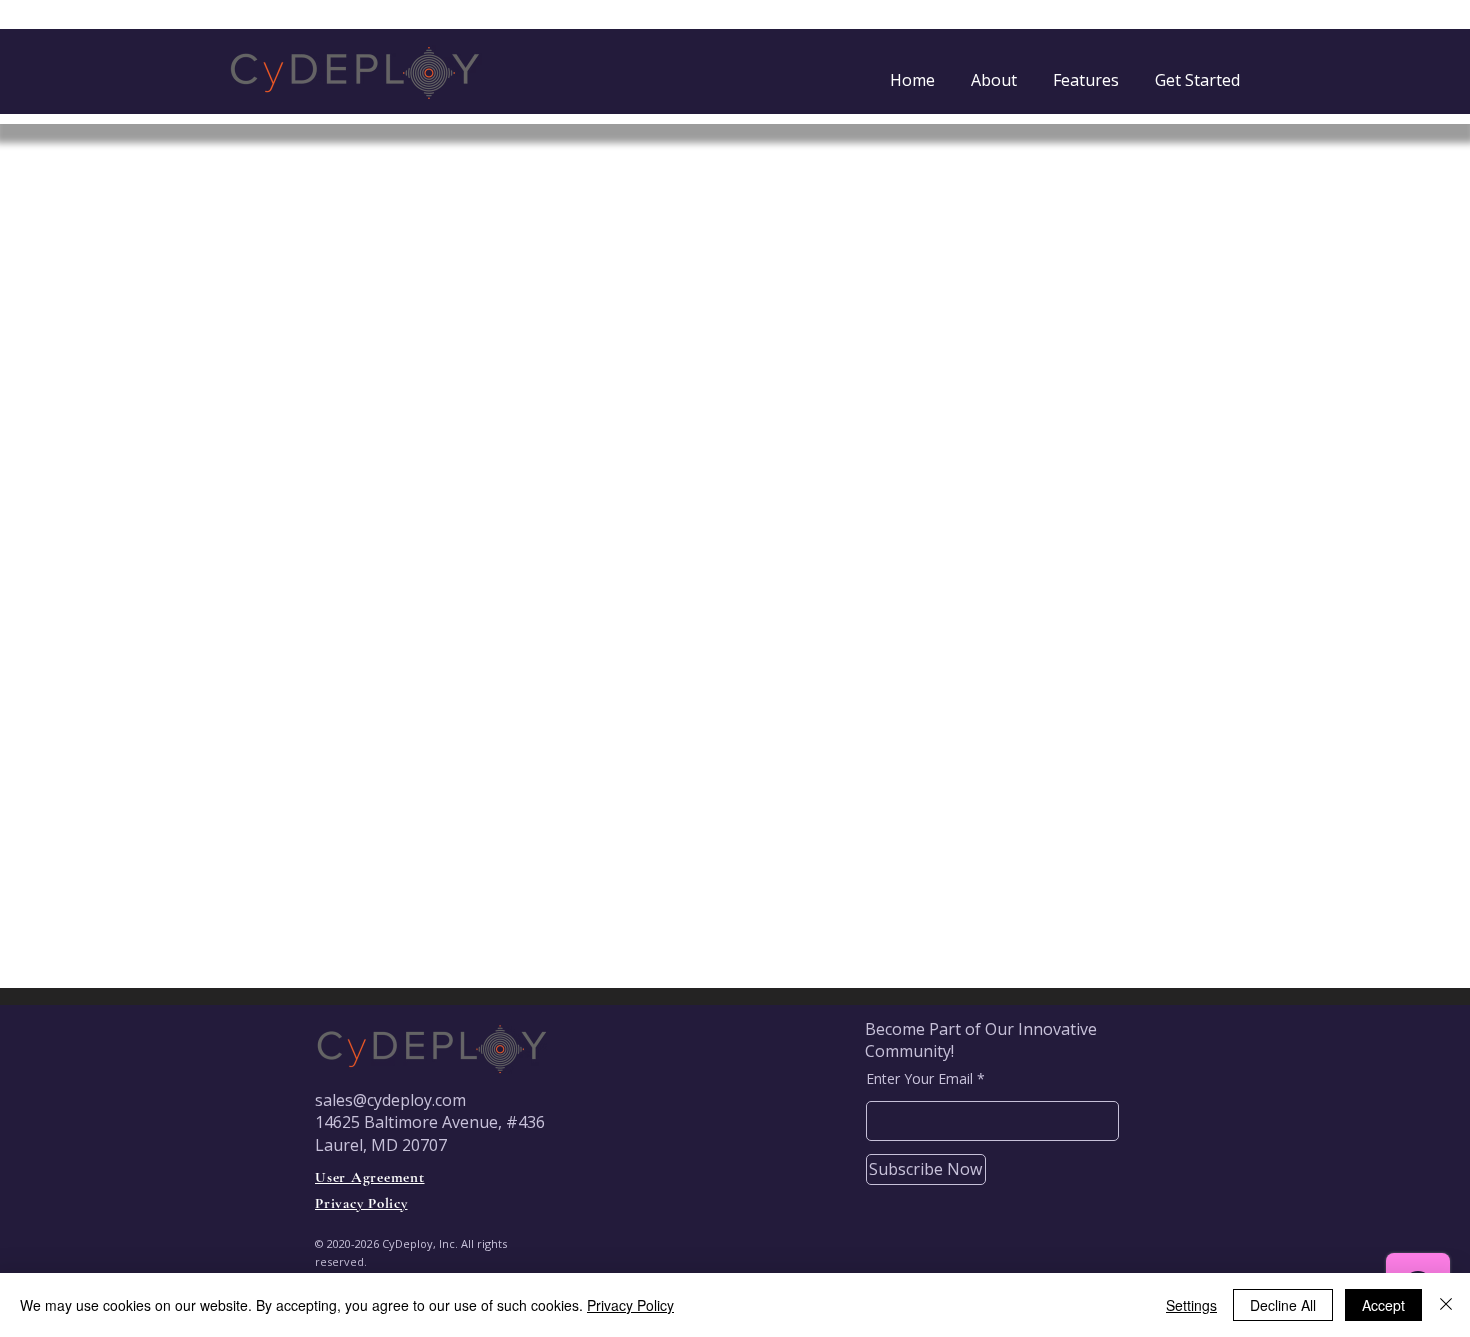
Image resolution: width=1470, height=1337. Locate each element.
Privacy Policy (630, 1305)
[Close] (1446, 1305)
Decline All (1283, 1305)
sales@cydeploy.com (390, 1100)
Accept (1383, 1305)
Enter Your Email (919, 1079)
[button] (1197, 71)
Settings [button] (1191, 1305)
